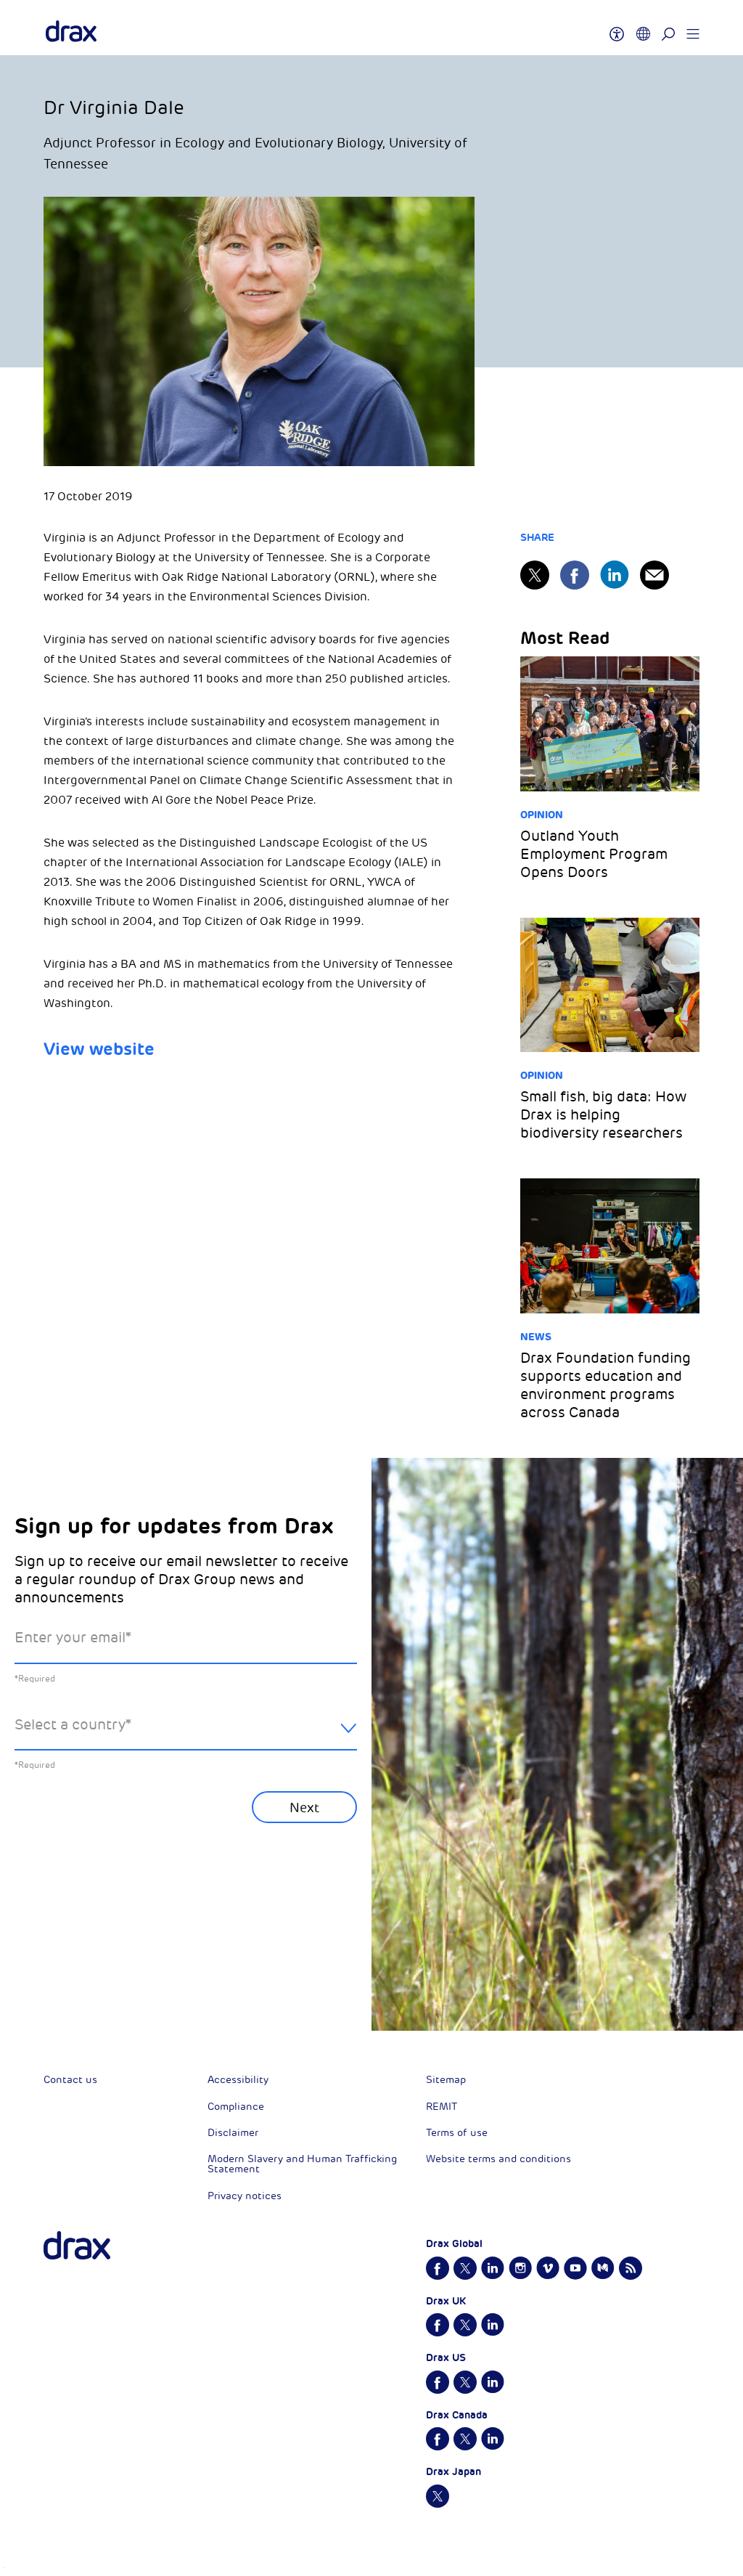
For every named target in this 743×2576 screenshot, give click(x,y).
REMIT (442, 2107)
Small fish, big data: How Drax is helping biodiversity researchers (603, 1115)
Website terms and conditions (498, 2159)
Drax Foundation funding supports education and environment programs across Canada (606, 1385)
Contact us (70, 2080)
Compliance (236, 2107)
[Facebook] (575, 575)
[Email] (654, 575)
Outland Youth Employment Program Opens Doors (594, 854)
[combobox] (186, 1736)
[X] (535, 575)
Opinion (542, 815)
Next (304, 1808)
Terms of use (457, 2133)
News (536, 1337)
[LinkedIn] (615, 575)
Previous (53, 1960)
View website (102, 1049)
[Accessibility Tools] (617, 28)
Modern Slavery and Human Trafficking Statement (302, 2164)
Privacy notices (245, 2196)
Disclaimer (233, 2133)
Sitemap (446, 2080)
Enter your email (73, 1638)
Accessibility (238, 2080)
